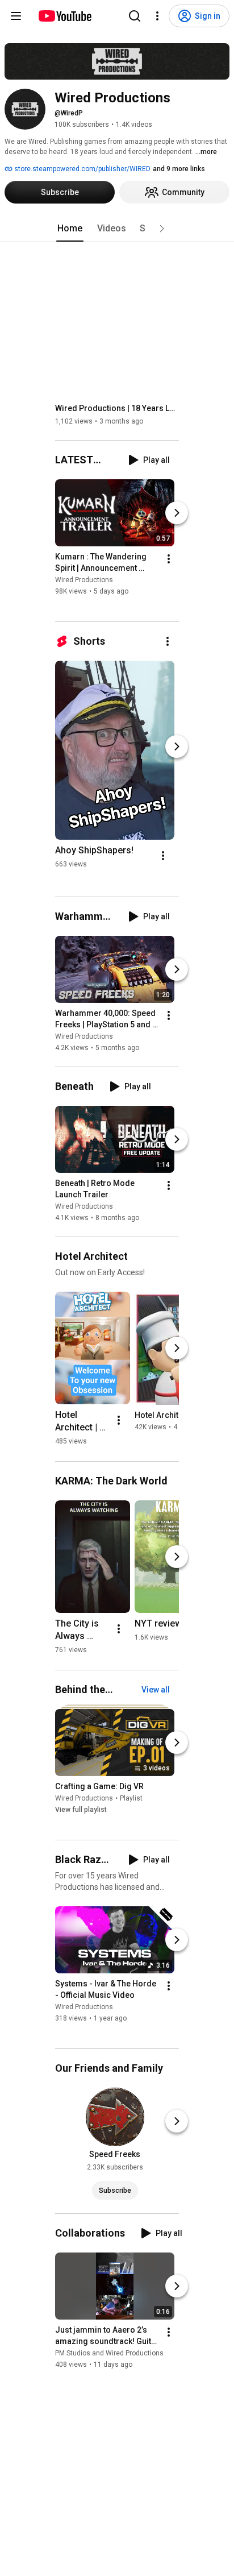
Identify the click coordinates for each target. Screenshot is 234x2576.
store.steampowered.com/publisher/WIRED (82, 169)
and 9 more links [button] (179, 169)
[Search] (135, 16)
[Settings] (157, 16)
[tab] (70, 229)
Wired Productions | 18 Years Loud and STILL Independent (117, 408)
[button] (162, 229)
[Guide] (16, 16)
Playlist (131, 1798)
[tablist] (117, 229)
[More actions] (169, 559)
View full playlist (81, 1810)
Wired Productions (84, 580)
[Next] (177, 513)
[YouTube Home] (64, 16)
